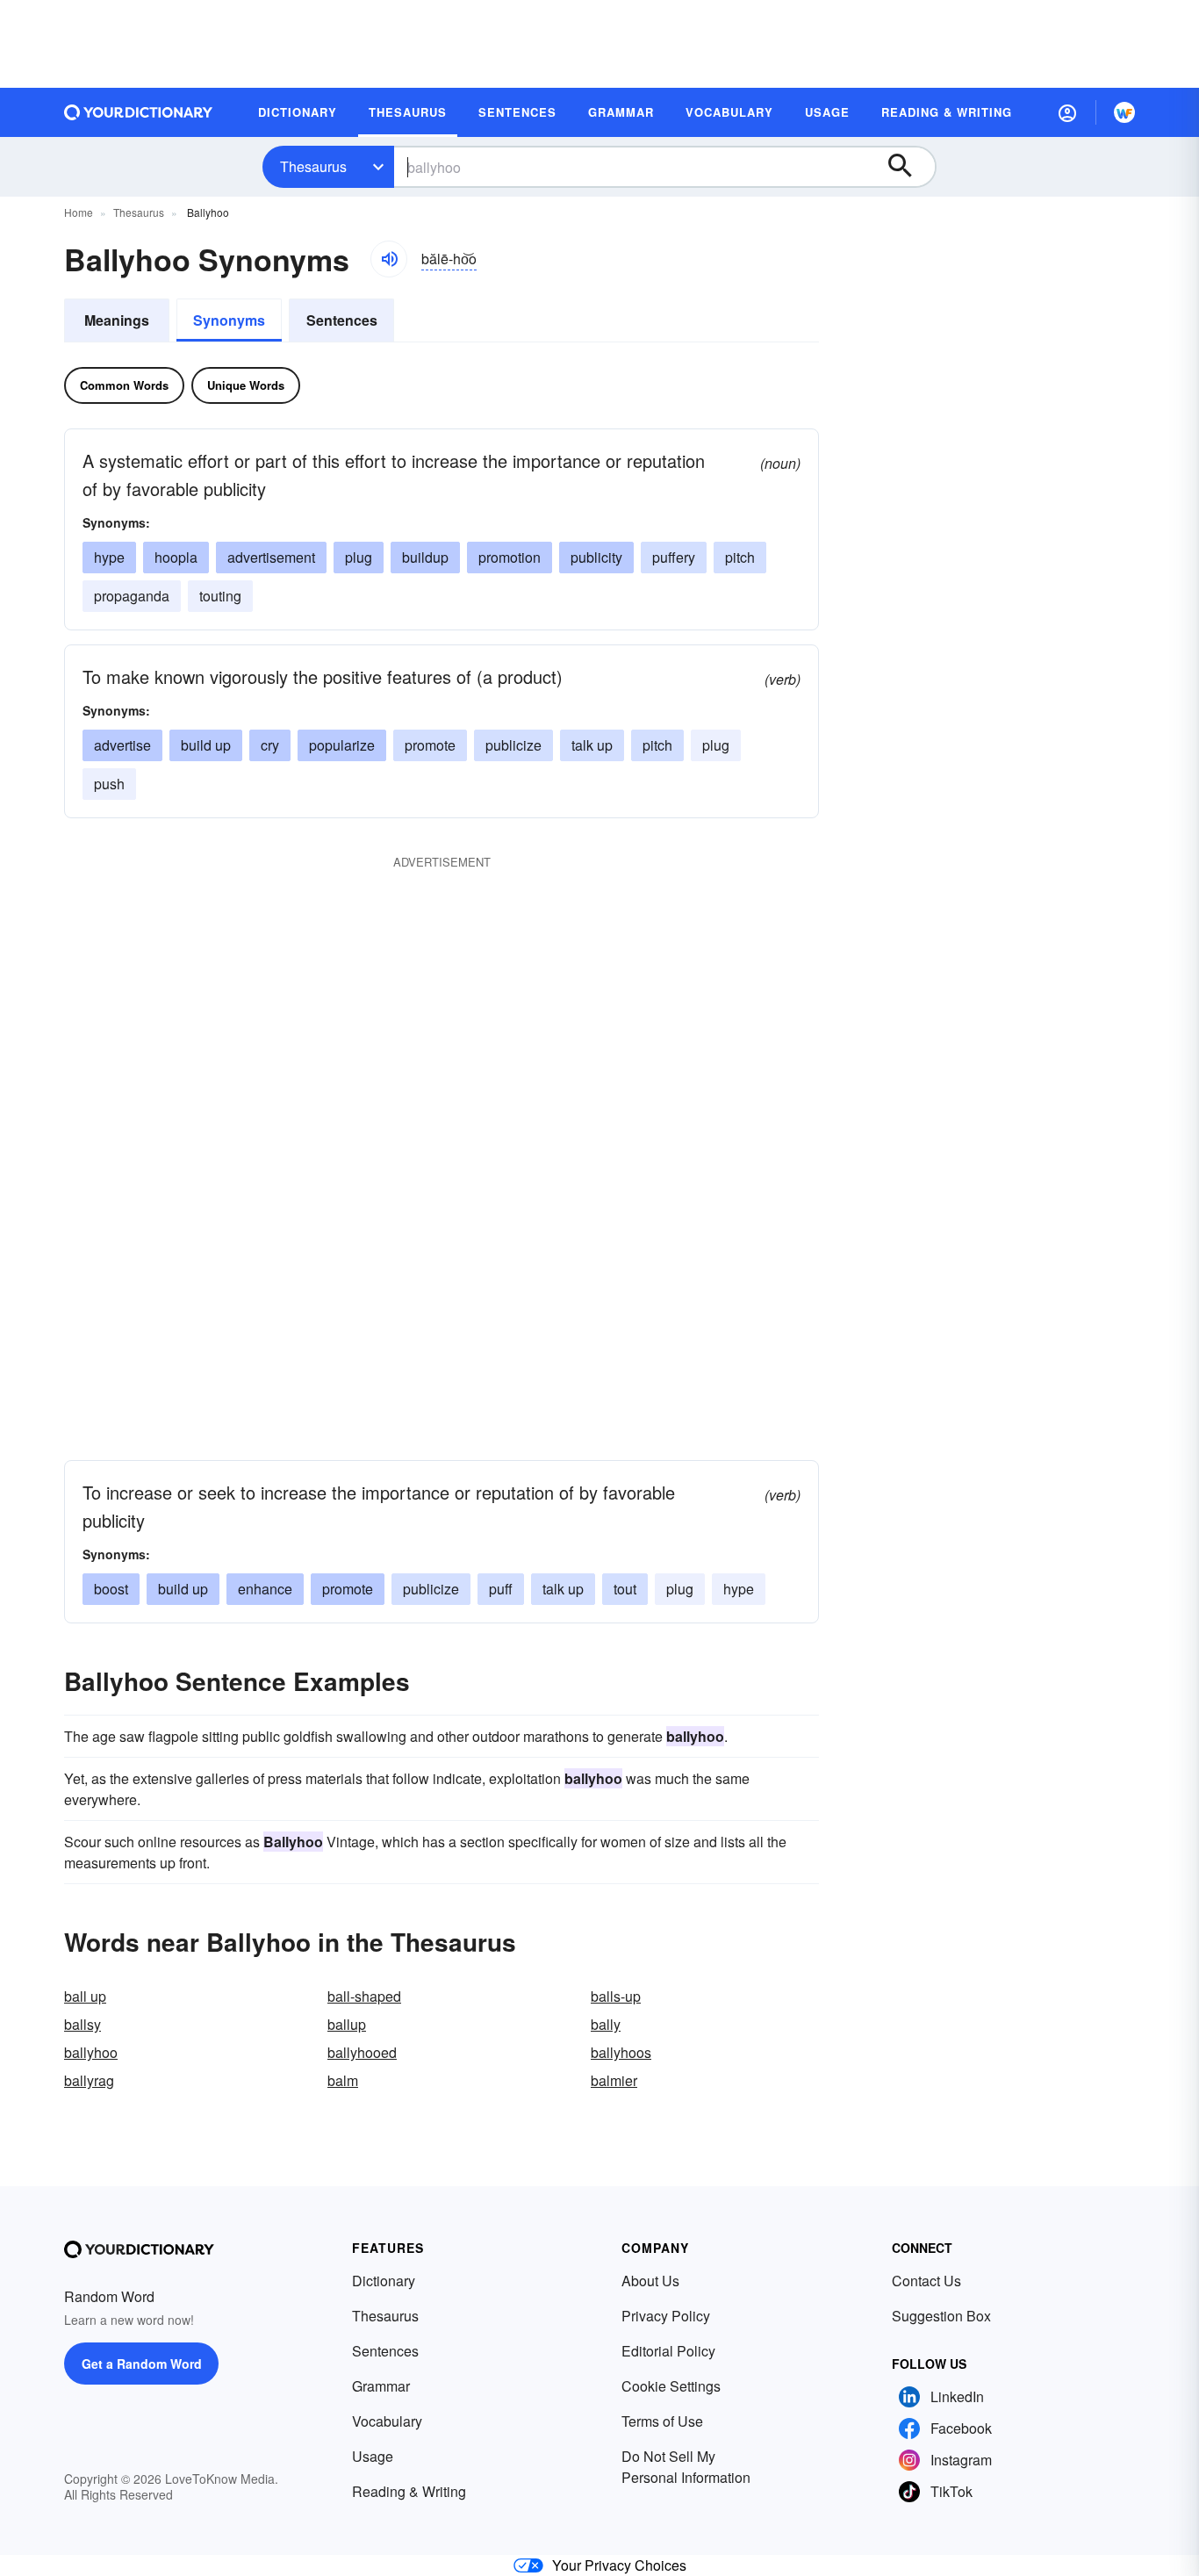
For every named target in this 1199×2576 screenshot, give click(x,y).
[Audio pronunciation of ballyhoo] (389, 259)
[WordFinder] (1124, 112)
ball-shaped (364, 1996)
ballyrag (89, 2080)
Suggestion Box (941, 2316)
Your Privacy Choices (619, 2565)
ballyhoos (621, 2052)
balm (343, 2080)
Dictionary (384, 2281)
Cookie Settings (671, 2386)
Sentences (342, 320)
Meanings (117, 320)
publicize (513, 745)
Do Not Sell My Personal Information (686, 2467)
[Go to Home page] (139, 112)
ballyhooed (362, 2052)
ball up (85, 1996)
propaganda (132, 596)
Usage (373, 2456)
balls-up (616, 1996)
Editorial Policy (668, 2351)
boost (111, 1589)
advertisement (271, 557)
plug (359, 557)
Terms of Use (662, 2421)
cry (270, 745)
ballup (347, 2024)
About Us (650, 2281)
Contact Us (926, 2281)
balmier (614, 2080)
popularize (342, 745)
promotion (510, 557)
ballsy (83, 2024)
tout (625, 1589)
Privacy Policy (666, 2316)
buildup (425, 557)
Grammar (381, 2386)
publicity (596, 557)
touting (220, 596)
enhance (265, 1589)
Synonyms (229, 320)
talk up (592, 745)
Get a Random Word (142, 2364)
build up (206, 745)
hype (109, 557)
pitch (740, 557)
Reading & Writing (409, 2491)
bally (606, 2024)
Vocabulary (387, 2421)
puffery (674, 557)
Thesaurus (313, 166)
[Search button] (908, 167)
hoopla (176, 557)
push (109, 784)
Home (79, 212)
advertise (122, 745)
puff (501, 1589)
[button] (1067, 112)
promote (430, 745)
